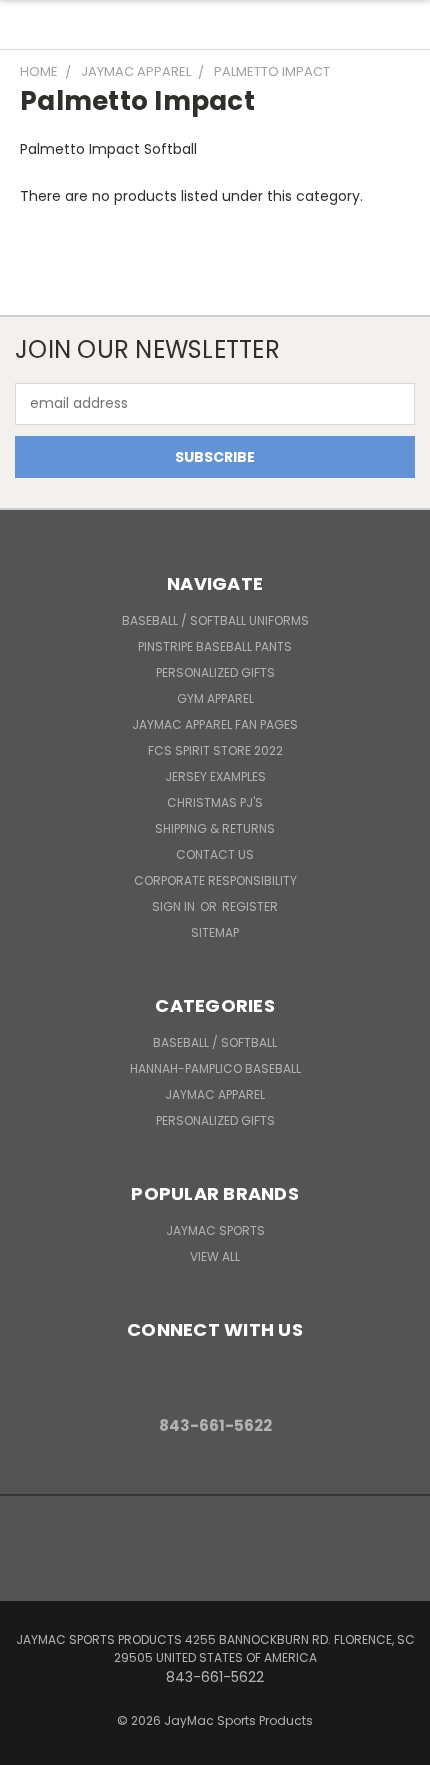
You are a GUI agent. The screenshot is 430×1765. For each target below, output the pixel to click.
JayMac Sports (215, 1230)
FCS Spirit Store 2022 (215, 750)
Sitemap (215, 932)
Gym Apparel (215, 698)
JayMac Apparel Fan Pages (215, 724)
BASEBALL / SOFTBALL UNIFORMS (215, 620)
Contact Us (215, 854)
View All (215, 1256)
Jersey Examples (215, 776)
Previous (31, 1745)
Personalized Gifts (215, 672)
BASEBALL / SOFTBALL (215, 1042)
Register (250, 906)
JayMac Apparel (215, 1094)
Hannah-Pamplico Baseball (215, 1068)
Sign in (175, 906)
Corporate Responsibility (215, 880)
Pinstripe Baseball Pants (215, 646)
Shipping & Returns (215, 828)
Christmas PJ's (215, 802)
